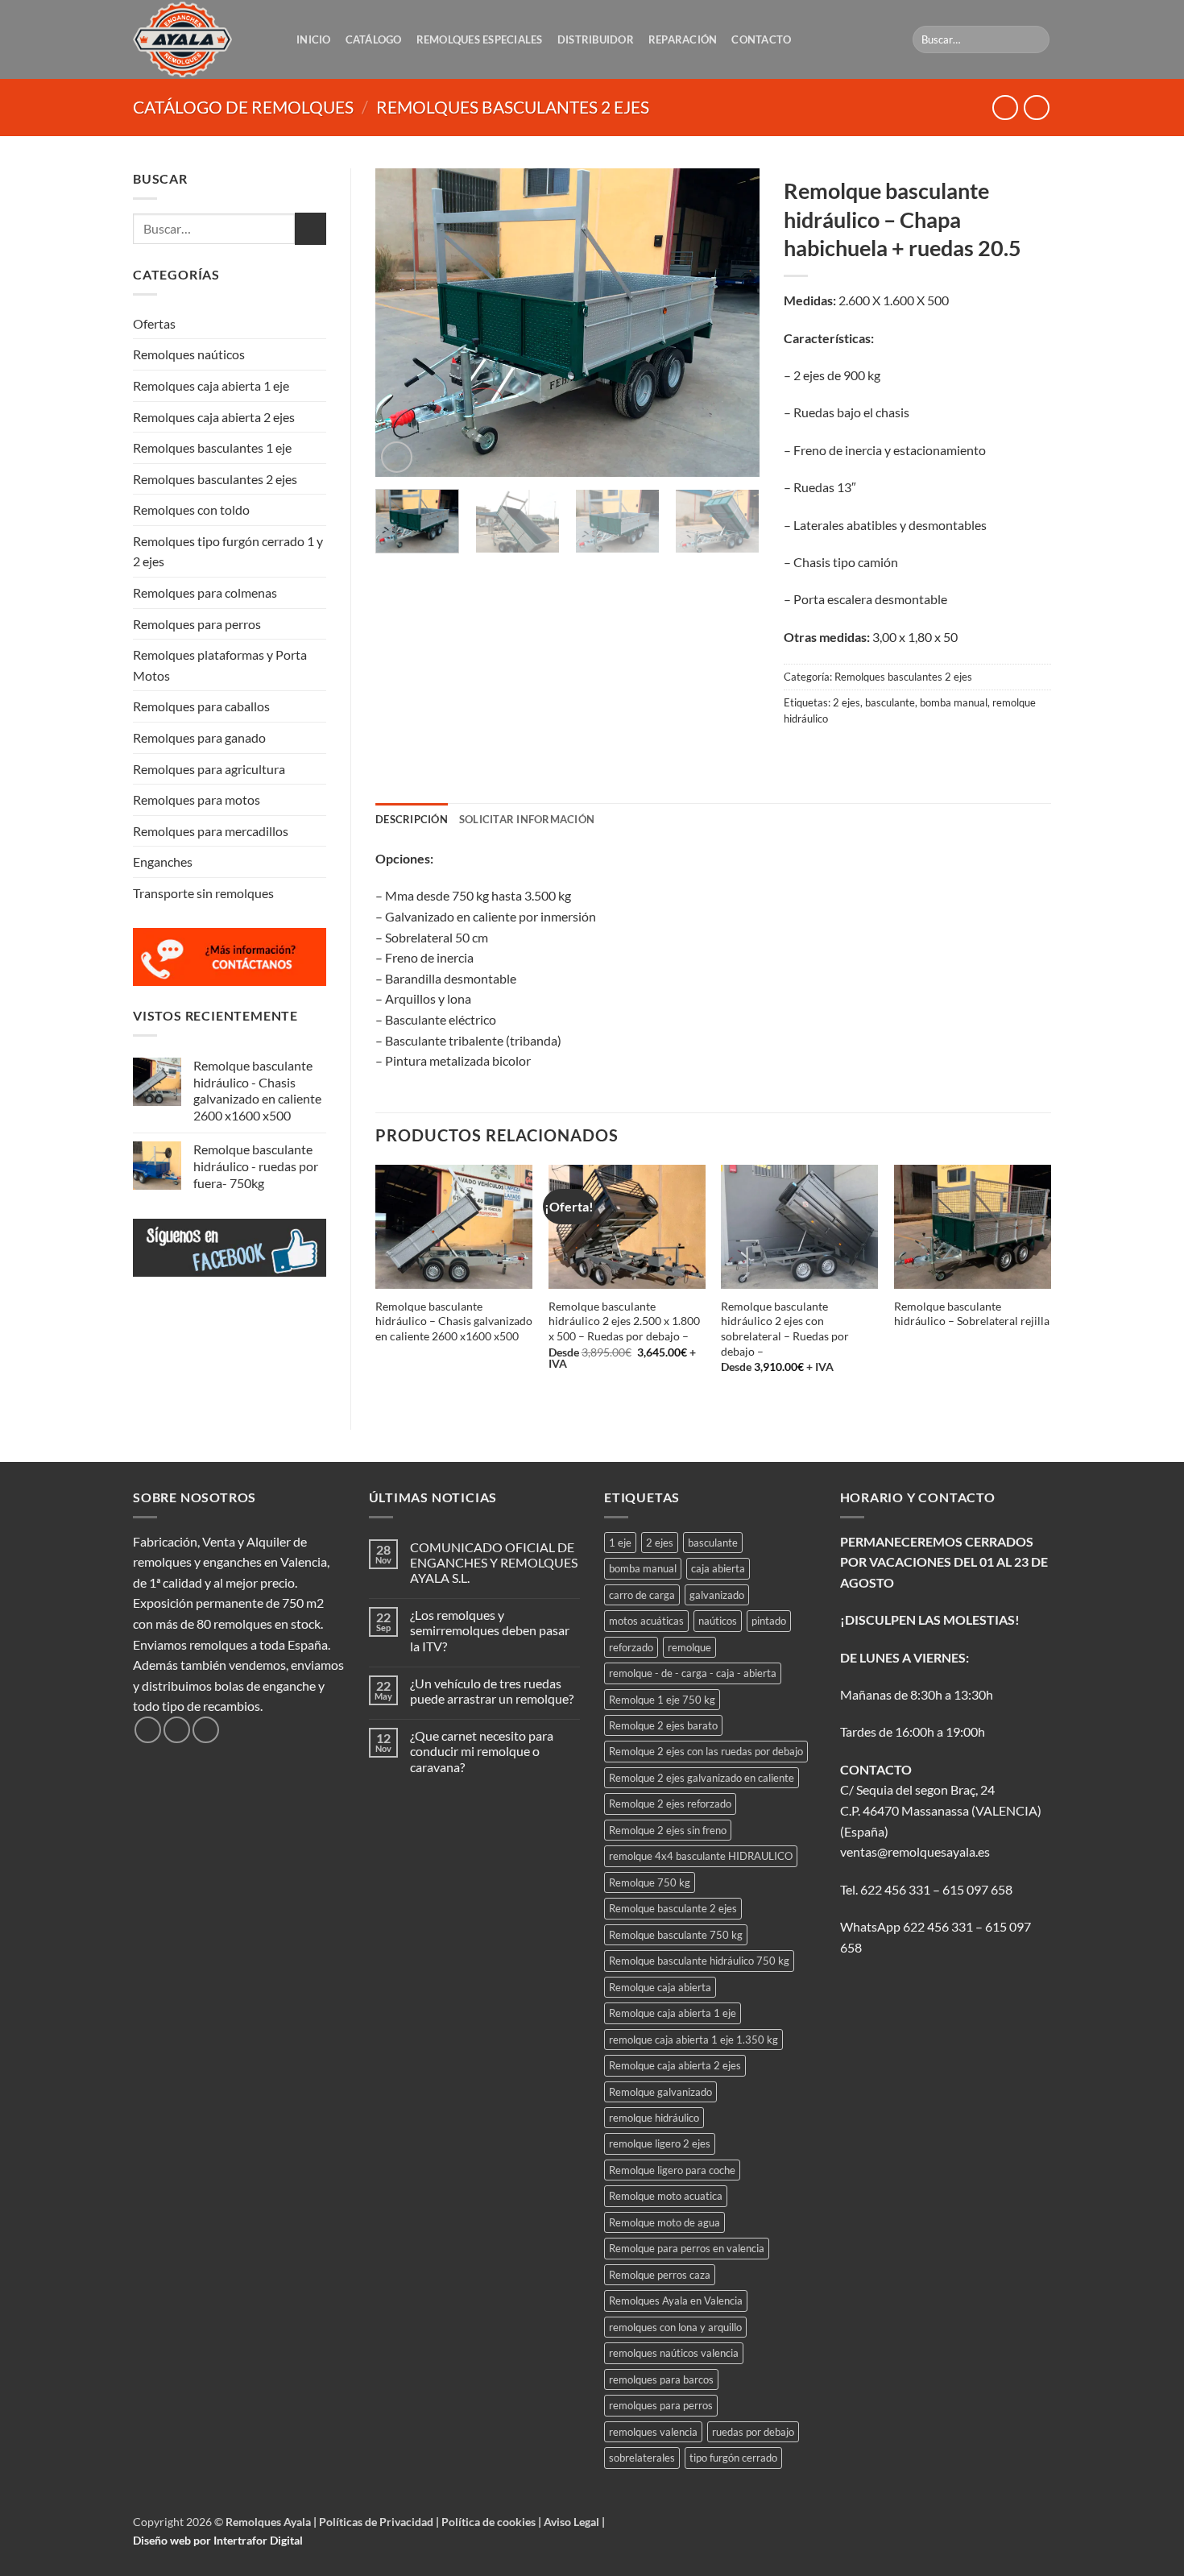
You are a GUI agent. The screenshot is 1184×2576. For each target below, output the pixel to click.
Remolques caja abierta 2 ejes (214, 417)
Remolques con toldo (191, 509)
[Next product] (1005, 108)
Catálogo (374, 39)
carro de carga (642, 1595)
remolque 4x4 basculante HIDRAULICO (701, 1856)
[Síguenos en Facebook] (148, 1730)
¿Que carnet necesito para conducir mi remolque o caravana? (482, 1751)
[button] (397, 457)
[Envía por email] (857, 754)
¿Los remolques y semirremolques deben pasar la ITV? (490, 1630)
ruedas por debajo (753, 2432)
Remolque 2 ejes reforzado (670, 1804)
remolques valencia (653, 2432)
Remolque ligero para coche (672, 2170)
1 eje (620, 1543)
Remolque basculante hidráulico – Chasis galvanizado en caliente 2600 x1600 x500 (454, 1321)
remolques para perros (661, 2405)
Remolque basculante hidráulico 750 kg (699, 1961)
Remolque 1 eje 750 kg (662, 1700)
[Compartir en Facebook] (798, 754)
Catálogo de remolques (243, 107)
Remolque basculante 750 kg (676, 1935)
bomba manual (954, 702)
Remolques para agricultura (209, 769)
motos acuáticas (646, 1621)
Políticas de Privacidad (377, 2522)
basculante (890, 702)
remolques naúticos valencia (674, 2353)
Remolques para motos (197, 799)
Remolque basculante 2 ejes (673, 1908)
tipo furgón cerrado (733, 2458)
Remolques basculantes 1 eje (212, 447)
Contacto (761, 39)
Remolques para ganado (199, 737)
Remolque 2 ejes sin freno (668, 1830)
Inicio (314, 39)
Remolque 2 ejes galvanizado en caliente (702, 1778)
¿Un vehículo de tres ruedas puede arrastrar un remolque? (492, 1691)
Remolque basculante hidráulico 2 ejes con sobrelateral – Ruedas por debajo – (785, 1329)
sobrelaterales (642, 2458)
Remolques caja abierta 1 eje (211, 385)
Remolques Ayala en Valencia (676, 2301)
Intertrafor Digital (258, 2540)
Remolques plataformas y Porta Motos (220, 665)
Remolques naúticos (189, 354)
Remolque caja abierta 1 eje (673, 2013)
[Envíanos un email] (177, 1730)
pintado (769, 1621)
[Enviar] (1035, 39)
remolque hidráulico (654, 2118)
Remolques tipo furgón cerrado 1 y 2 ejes (228, 551)
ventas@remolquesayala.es (915, 1851)
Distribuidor (596, 39)
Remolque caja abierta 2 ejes (675, 2065)
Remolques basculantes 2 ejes (513, 107)
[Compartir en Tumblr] (915, 754)
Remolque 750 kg (650, 1882)
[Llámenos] (206, 1730)
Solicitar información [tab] (527, 819)
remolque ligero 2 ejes (660, 2143)
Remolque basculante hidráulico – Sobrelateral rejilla (972, 1314)
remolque (689, 1647)
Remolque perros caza (660, 2275)
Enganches (163, 861)
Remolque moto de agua (664, 2222)
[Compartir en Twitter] (828, 754)
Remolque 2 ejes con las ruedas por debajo (706, 1751)
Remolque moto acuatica (666, 2196)
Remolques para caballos (201, 706)
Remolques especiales (480, 39)
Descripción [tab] (412, 819)
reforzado (631, 1647)
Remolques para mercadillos (211, 831)
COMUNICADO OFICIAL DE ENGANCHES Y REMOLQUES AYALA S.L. (494, 1562)
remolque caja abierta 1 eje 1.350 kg (693, 2040)
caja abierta (718, 1568)
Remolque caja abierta (660, 1987)
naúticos (718, 1621)
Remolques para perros (197, 624)
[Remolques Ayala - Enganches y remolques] (203, 39)
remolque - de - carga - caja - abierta (693, 1673)
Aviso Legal (573, 2522)
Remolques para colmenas (205, 592)
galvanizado (717, 1595)
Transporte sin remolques (203, 893)
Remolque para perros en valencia (687, 2248)
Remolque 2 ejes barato (663, 1725)
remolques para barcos (661, 2379)
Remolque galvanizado (660, 2092)
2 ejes (847, 702)
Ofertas (154, 323)
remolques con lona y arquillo (675, 2327)
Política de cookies (490, 2522)
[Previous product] (1036, 108)
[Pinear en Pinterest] (886, 754)
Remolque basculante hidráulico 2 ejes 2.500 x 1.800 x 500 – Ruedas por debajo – (624, 1321)
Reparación (683, 39)
